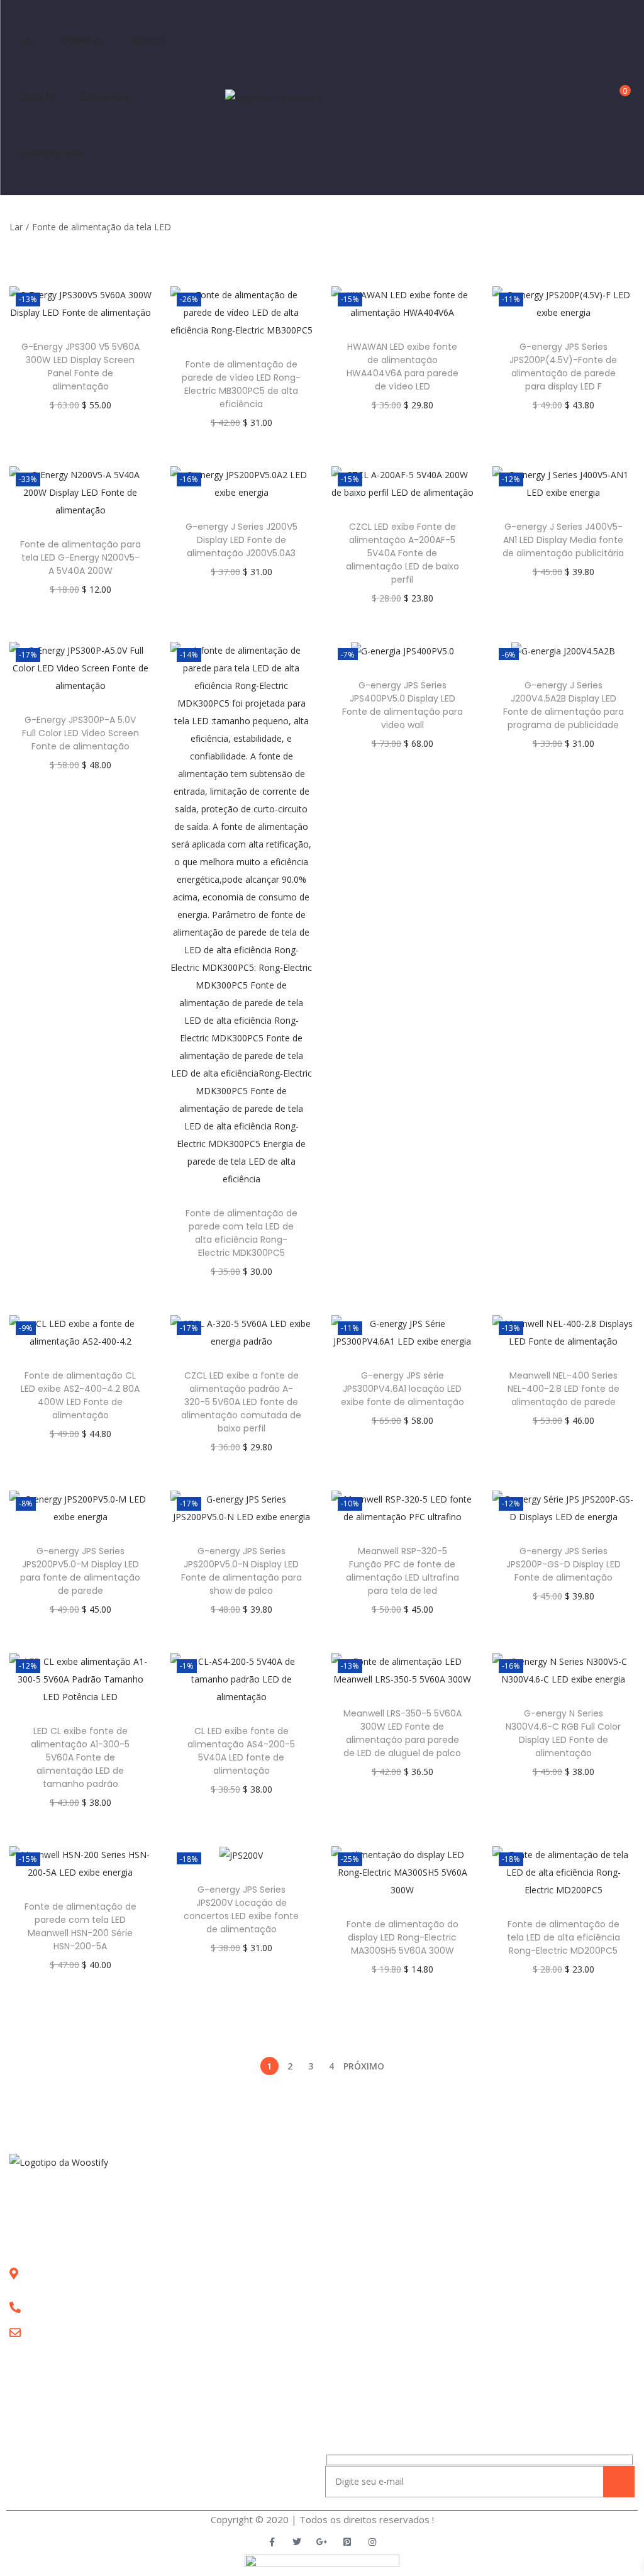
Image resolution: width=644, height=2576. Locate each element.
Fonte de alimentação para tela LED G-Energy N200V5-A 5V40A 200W (80, 557)
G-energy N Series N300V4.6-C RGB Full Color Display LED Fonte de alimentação (563, 1733)
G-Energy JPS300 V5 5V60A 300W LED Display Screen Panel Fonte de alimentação (80, 367)
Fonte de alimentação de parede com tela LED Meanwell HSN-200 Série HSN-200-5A (80, 1926)
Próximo (364, 2066)
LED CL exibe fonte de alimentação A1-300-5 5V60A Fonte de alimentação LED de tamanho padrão (80, 1757)
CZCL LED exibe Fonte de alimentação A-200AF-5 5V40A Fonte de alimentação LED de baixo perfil (402, 553)
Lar (16, 227)
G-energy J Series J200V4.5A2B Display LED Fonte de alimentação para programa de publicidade (563, 705)
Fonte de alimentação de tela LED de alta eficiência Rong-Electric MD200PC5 (563, 1937)
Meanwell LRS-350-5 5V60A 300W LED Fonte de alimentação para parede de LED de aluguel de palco (402, 1733)
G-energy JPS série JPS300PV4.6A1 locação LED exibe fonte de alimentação (402, 1389)
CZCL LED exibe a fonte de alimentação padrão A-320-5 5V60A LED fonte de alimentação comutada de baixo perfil (241, 1402)
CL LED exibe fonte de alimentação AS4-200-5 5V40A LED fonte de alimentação (241, 1751)
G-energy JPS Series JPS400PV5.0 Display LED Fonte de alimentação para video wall (402, 705)
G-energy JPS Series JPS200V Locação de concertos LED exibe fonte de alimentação (241, 1909)
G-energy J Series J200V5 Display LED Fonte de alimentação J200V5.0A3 (241, 540)
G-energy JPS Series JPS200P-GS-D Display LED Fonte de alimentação (563, 1564)
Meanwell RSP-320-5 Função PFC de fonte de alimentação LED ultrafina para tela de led (402, 1571)
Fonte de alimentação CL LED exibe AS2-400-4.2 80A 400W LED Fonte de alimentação (80, 1395)
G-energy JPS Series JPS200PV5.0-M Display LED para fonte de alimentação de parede (80, 1571)
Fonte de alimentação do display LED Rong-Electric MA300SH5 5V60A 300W (402, 1937)
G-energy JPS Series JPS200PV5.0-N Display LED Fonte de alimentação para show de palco (241, 1571)
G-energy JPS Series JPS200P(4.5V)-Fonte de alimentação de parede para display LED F (563, 367)
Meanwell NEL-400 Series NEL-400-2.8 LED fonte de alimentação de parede (563, 1389)
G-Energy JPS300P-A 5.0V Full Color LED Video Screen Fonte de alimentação (80, 733)
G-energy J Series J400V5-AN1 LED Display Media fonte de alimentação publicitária (563, 540)
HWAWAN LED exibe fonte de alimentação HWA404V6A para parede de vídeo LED (402, 367)
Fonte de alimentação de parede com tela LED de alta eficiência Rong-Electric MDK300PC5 (241, 1233)
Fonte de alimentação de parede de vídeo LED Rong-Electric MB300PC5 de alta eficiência (241, 384)
